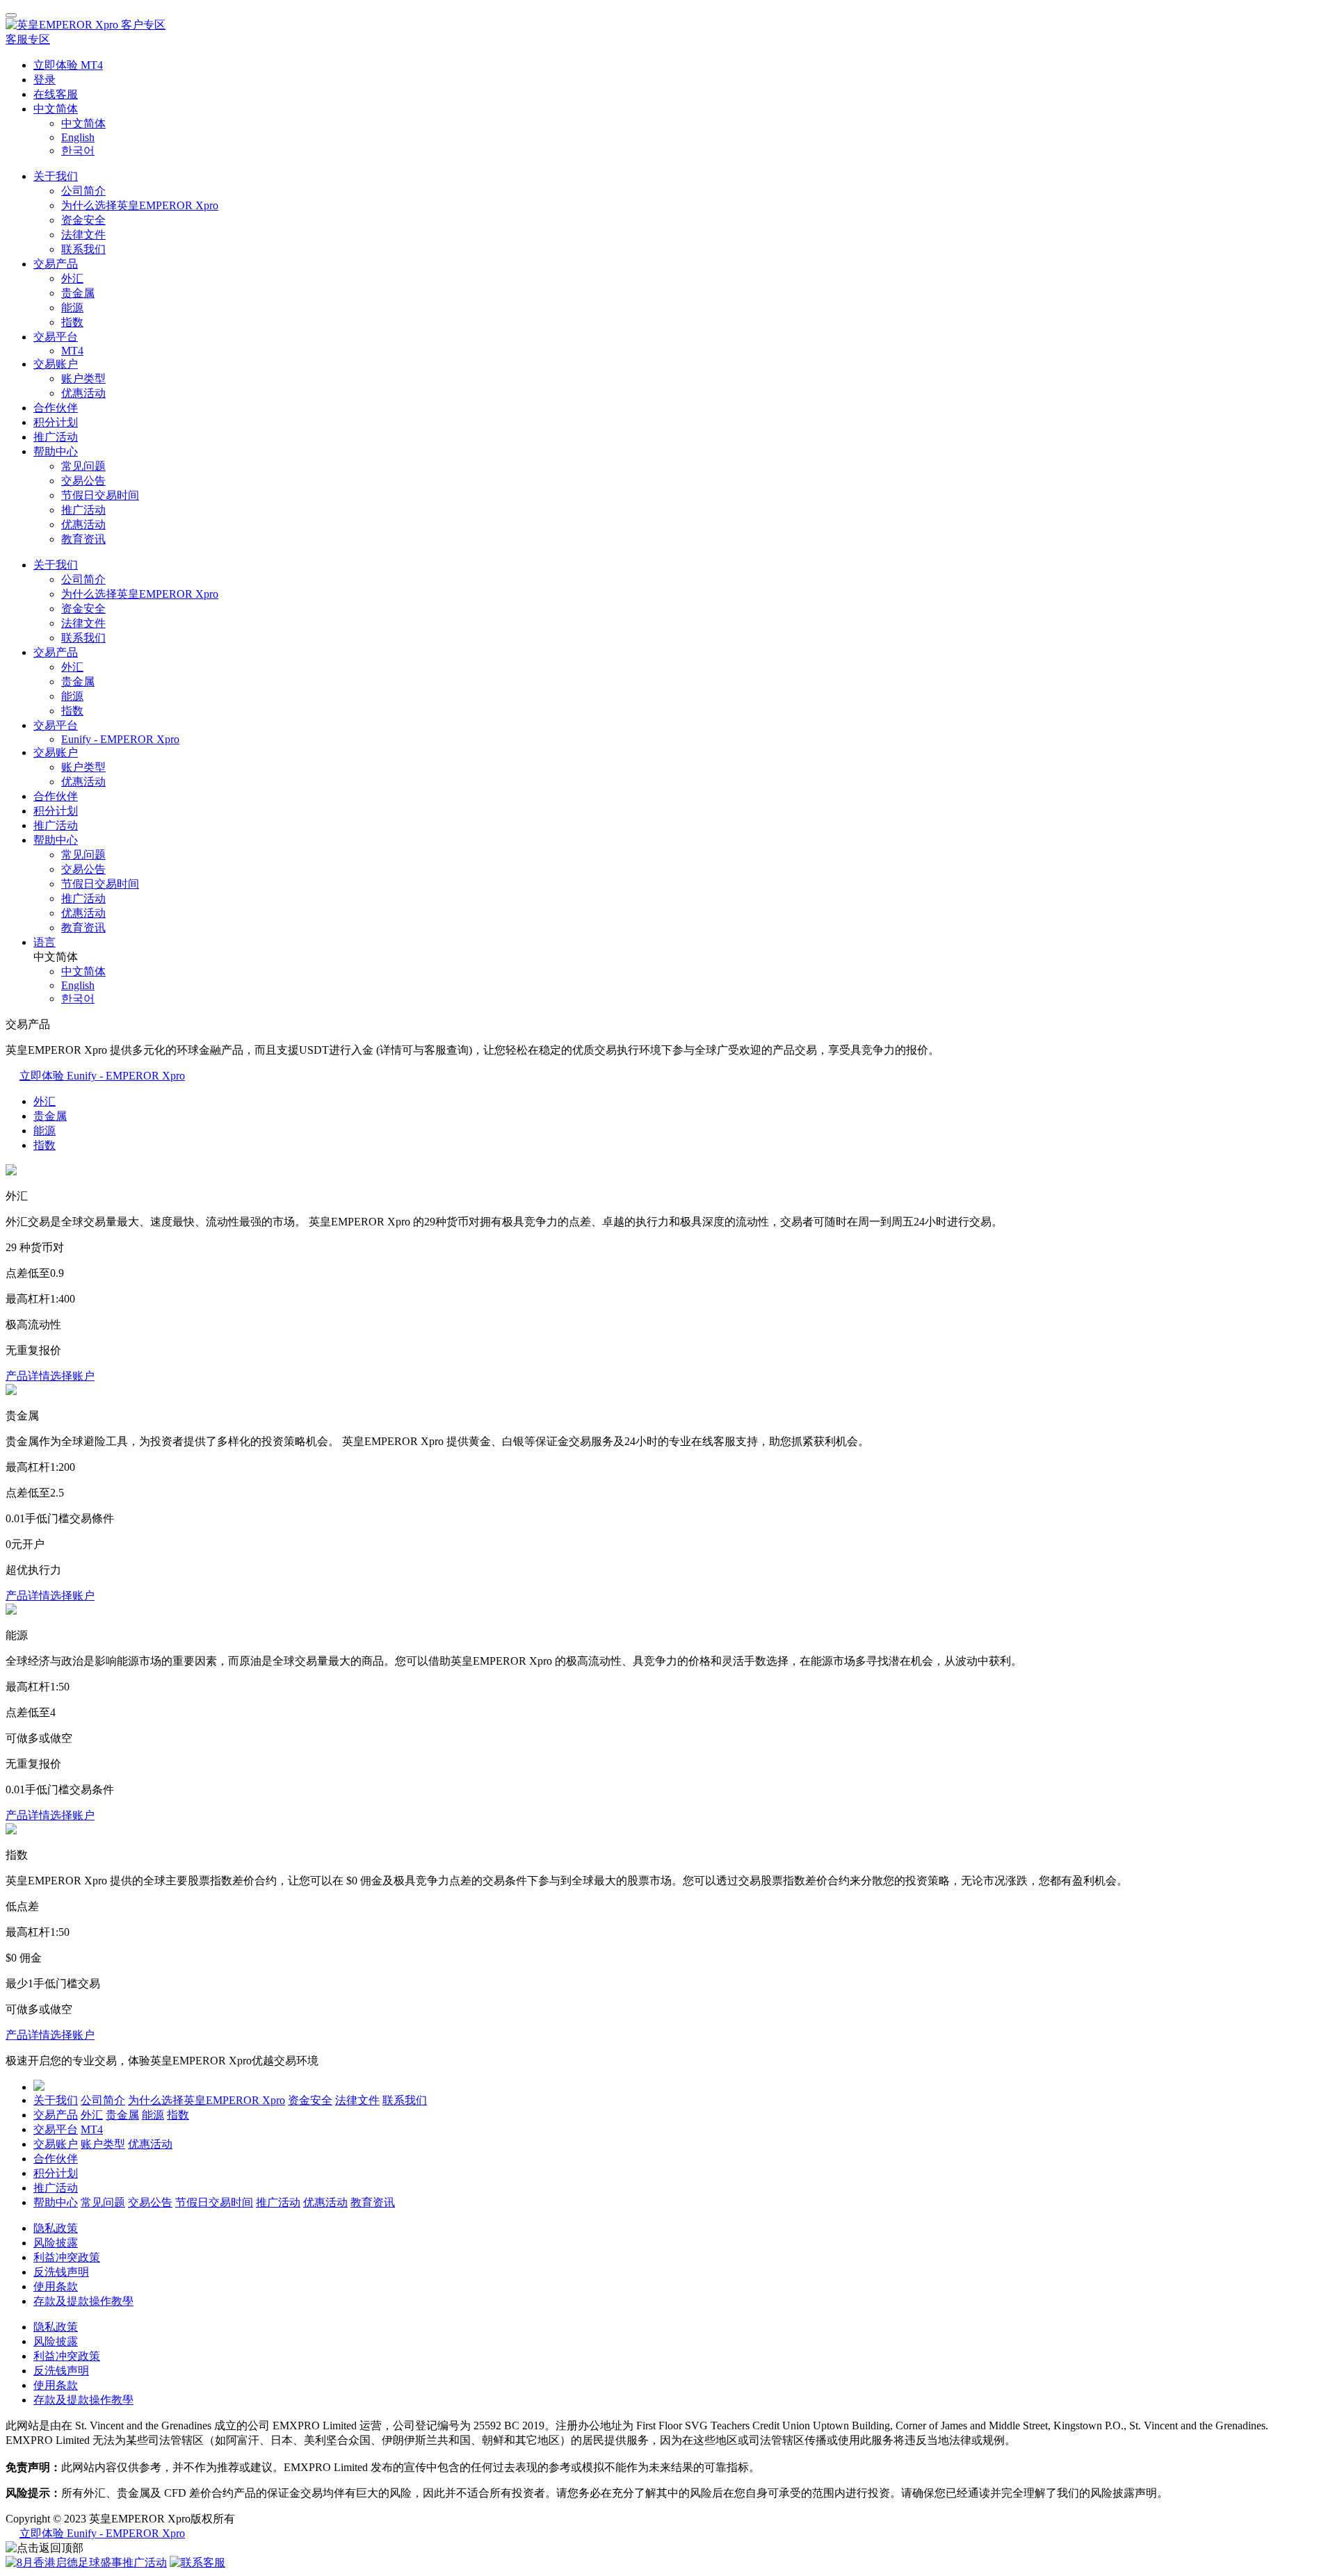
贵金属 (78, 293)
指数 (72, 322)
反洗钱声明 (61, 2272)
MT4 (72, 351)
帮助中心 (56, 451)
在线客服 (56, 94)
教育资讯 (83, 539)
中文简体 (56, 109)
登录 (44, 80)
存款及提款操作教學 (83, 2301)
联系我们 (83, 249)
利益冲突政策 (67, 2257)
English (78, 137)
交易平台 (56, 337)
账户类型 (83, 378)
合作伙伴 (56, 408)
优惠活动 (83, 393)
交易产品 (56, 264)
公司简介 (83, 191)
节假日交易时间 (100, 495)
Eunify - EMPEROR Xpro (120, 739)
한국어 (78, 150)
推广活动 (56, 437)
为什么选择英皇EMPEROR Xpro (140, 205)
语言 (44, 942)
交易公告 (83, 481)
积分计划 (56, 422)
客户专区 (143, 25)
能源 (72, 308)
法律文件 (83, 235)
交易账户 (56, 364)
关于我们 (56, 176)
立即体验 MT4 (68, 65)
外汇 (72, 278)
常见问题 (83, 466)
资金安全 (83, 220)
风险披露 (56, 2243)
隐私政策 (56, 2228)
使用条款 (56, 2286)
